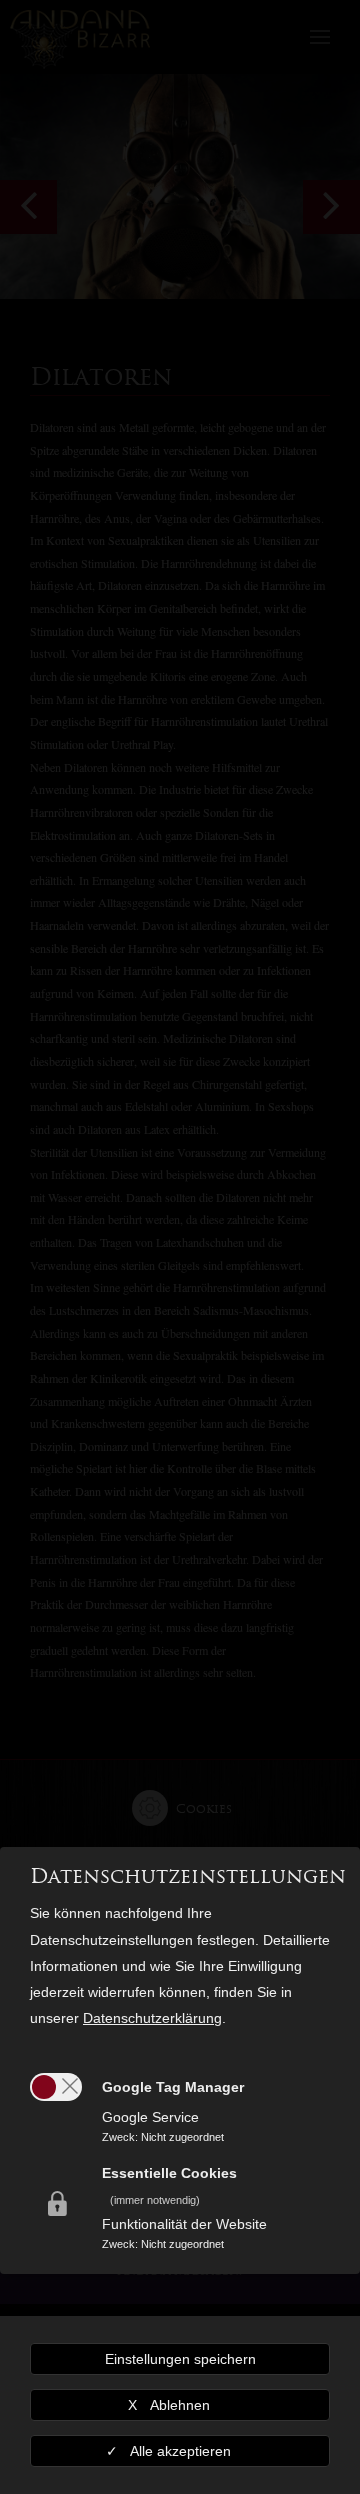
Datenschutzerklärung (152, 2018)
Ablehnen (180, 2405)
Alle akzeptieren (180, 2451)
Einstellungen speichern (180, 2359)
